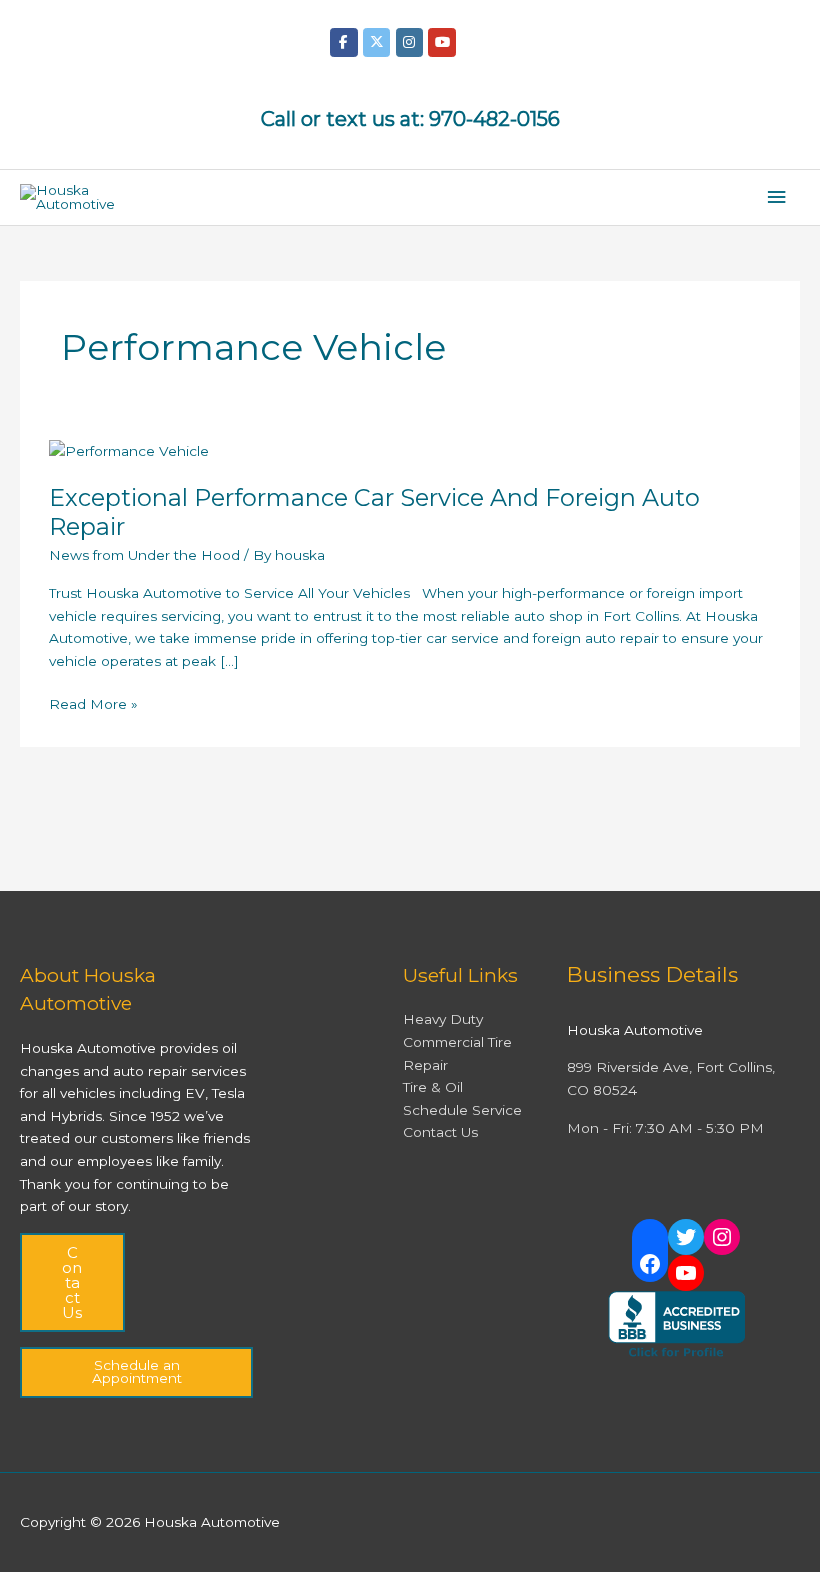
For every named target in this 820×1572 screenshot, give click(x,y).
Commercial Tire (457, 1042)
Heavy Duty (443, 1019)
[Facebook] (650, 1264)
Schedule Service (462, 1110)
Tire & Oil (433, 1087)
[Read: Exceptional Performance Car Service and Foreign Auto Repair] (129, 449)
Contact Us (72, 1282)
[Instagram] (722, 1237)
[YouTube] (686, 1273)
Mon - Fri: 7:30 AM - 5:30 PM (665, 1128)
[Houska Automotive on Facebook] (343, 42)
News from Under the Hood (144, 555)
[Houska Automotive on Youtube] (441, 42)
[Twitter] (686, 1237)
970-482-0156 (494, 119)
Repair (425, 1065)
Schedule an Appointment (137, 1372)
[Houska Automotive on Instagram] (409, 42)
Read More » (93, 702)
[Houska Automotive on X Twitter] (376, 42)
